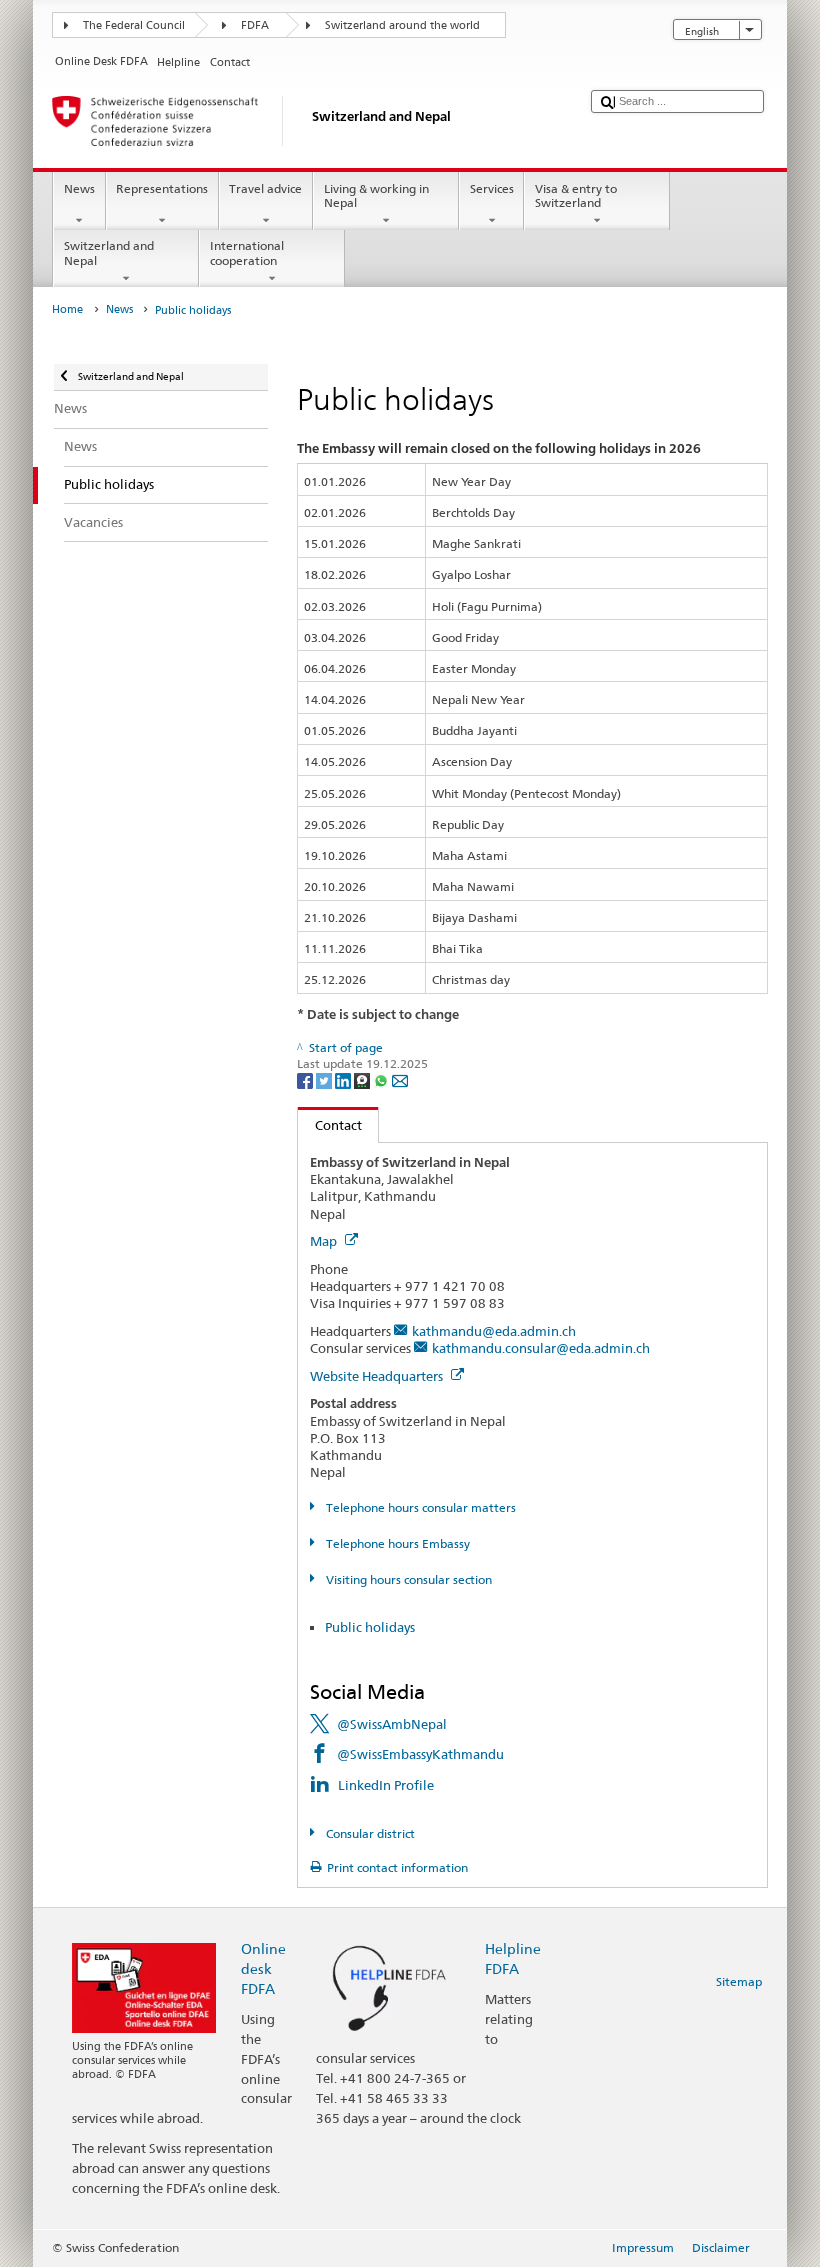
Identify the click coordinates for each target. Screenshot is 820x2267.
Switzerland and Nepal (109, 252)
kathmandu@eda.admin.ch (494, 1331)
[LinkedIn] (344, 1079)
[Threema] (363, 1079)
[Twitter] (325, 1079)
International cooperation (247, 252)
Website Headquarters (378, 1376)
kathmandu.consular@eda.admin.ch (541, 1348)
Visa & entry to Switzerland (576, 195)
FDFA (255, 25)
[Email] (400, 1079)
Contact (330, 1125)
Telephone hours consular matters (419, 1507)
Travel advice (265, 188)
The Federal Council (134, 25)
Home (67, 309)
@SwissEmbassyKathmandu (420, 1754)
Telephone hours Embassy (396, 1543)
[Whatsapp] (382, 1079)
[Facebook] (306, 1079)
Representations (162, 188)
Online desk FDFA (263, 1968)
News (79, 188)
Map (325, 1241)
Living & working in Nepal (376, 195)
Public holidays (370, 1627)
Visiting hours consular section (407, 1579)
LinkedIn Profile (386, 1785)
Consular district (368, 1833)
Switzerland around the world (402, 25)
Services (492, 188)
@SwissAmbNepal (392, 1724)
